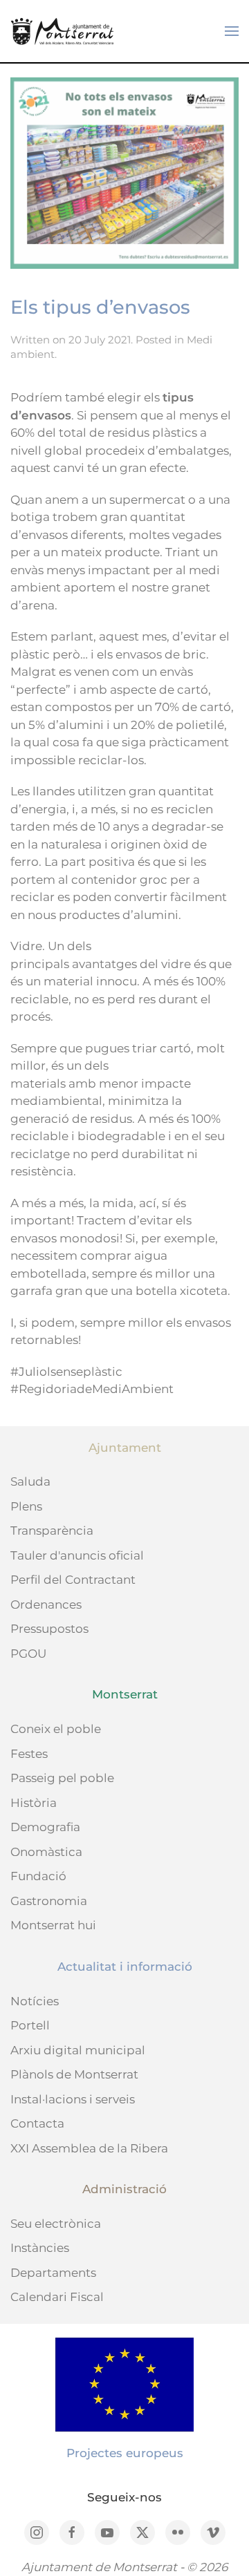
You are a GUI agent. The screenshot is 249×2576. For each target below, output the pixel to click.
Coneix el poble (56, 1729)
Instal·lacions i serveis (73, 2099)
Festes (29, 1754)
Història (34, 1803)
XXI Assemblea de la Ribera (89, 2148)
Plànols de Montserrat (74, 2074)
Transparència (52, 1531)
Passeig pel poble (62, 1778)
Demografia (45, 1827)
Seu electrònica (56, 2224)
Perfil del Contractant (73, 1580)
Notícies (35, 2001)
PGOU (28, 1654)
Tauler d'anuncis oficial (77, 1555)
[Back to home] (62, 31)
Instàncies (40, 2248)
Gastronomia (49, 1901)
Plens (26, 1506)
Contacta (37, 2123)
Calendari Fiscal (57, 2297)
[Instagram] (37, 2532)
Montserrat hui (53, 1925)
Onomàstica (46, 1852)
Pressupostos (49, 1629)
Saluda (30, 1481)
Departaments (53, 2273)
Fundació (38, 1876)
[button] (232, 31)
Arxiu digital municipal (78, 2050)
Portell (30, 2025)
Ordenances (46, 1604)
